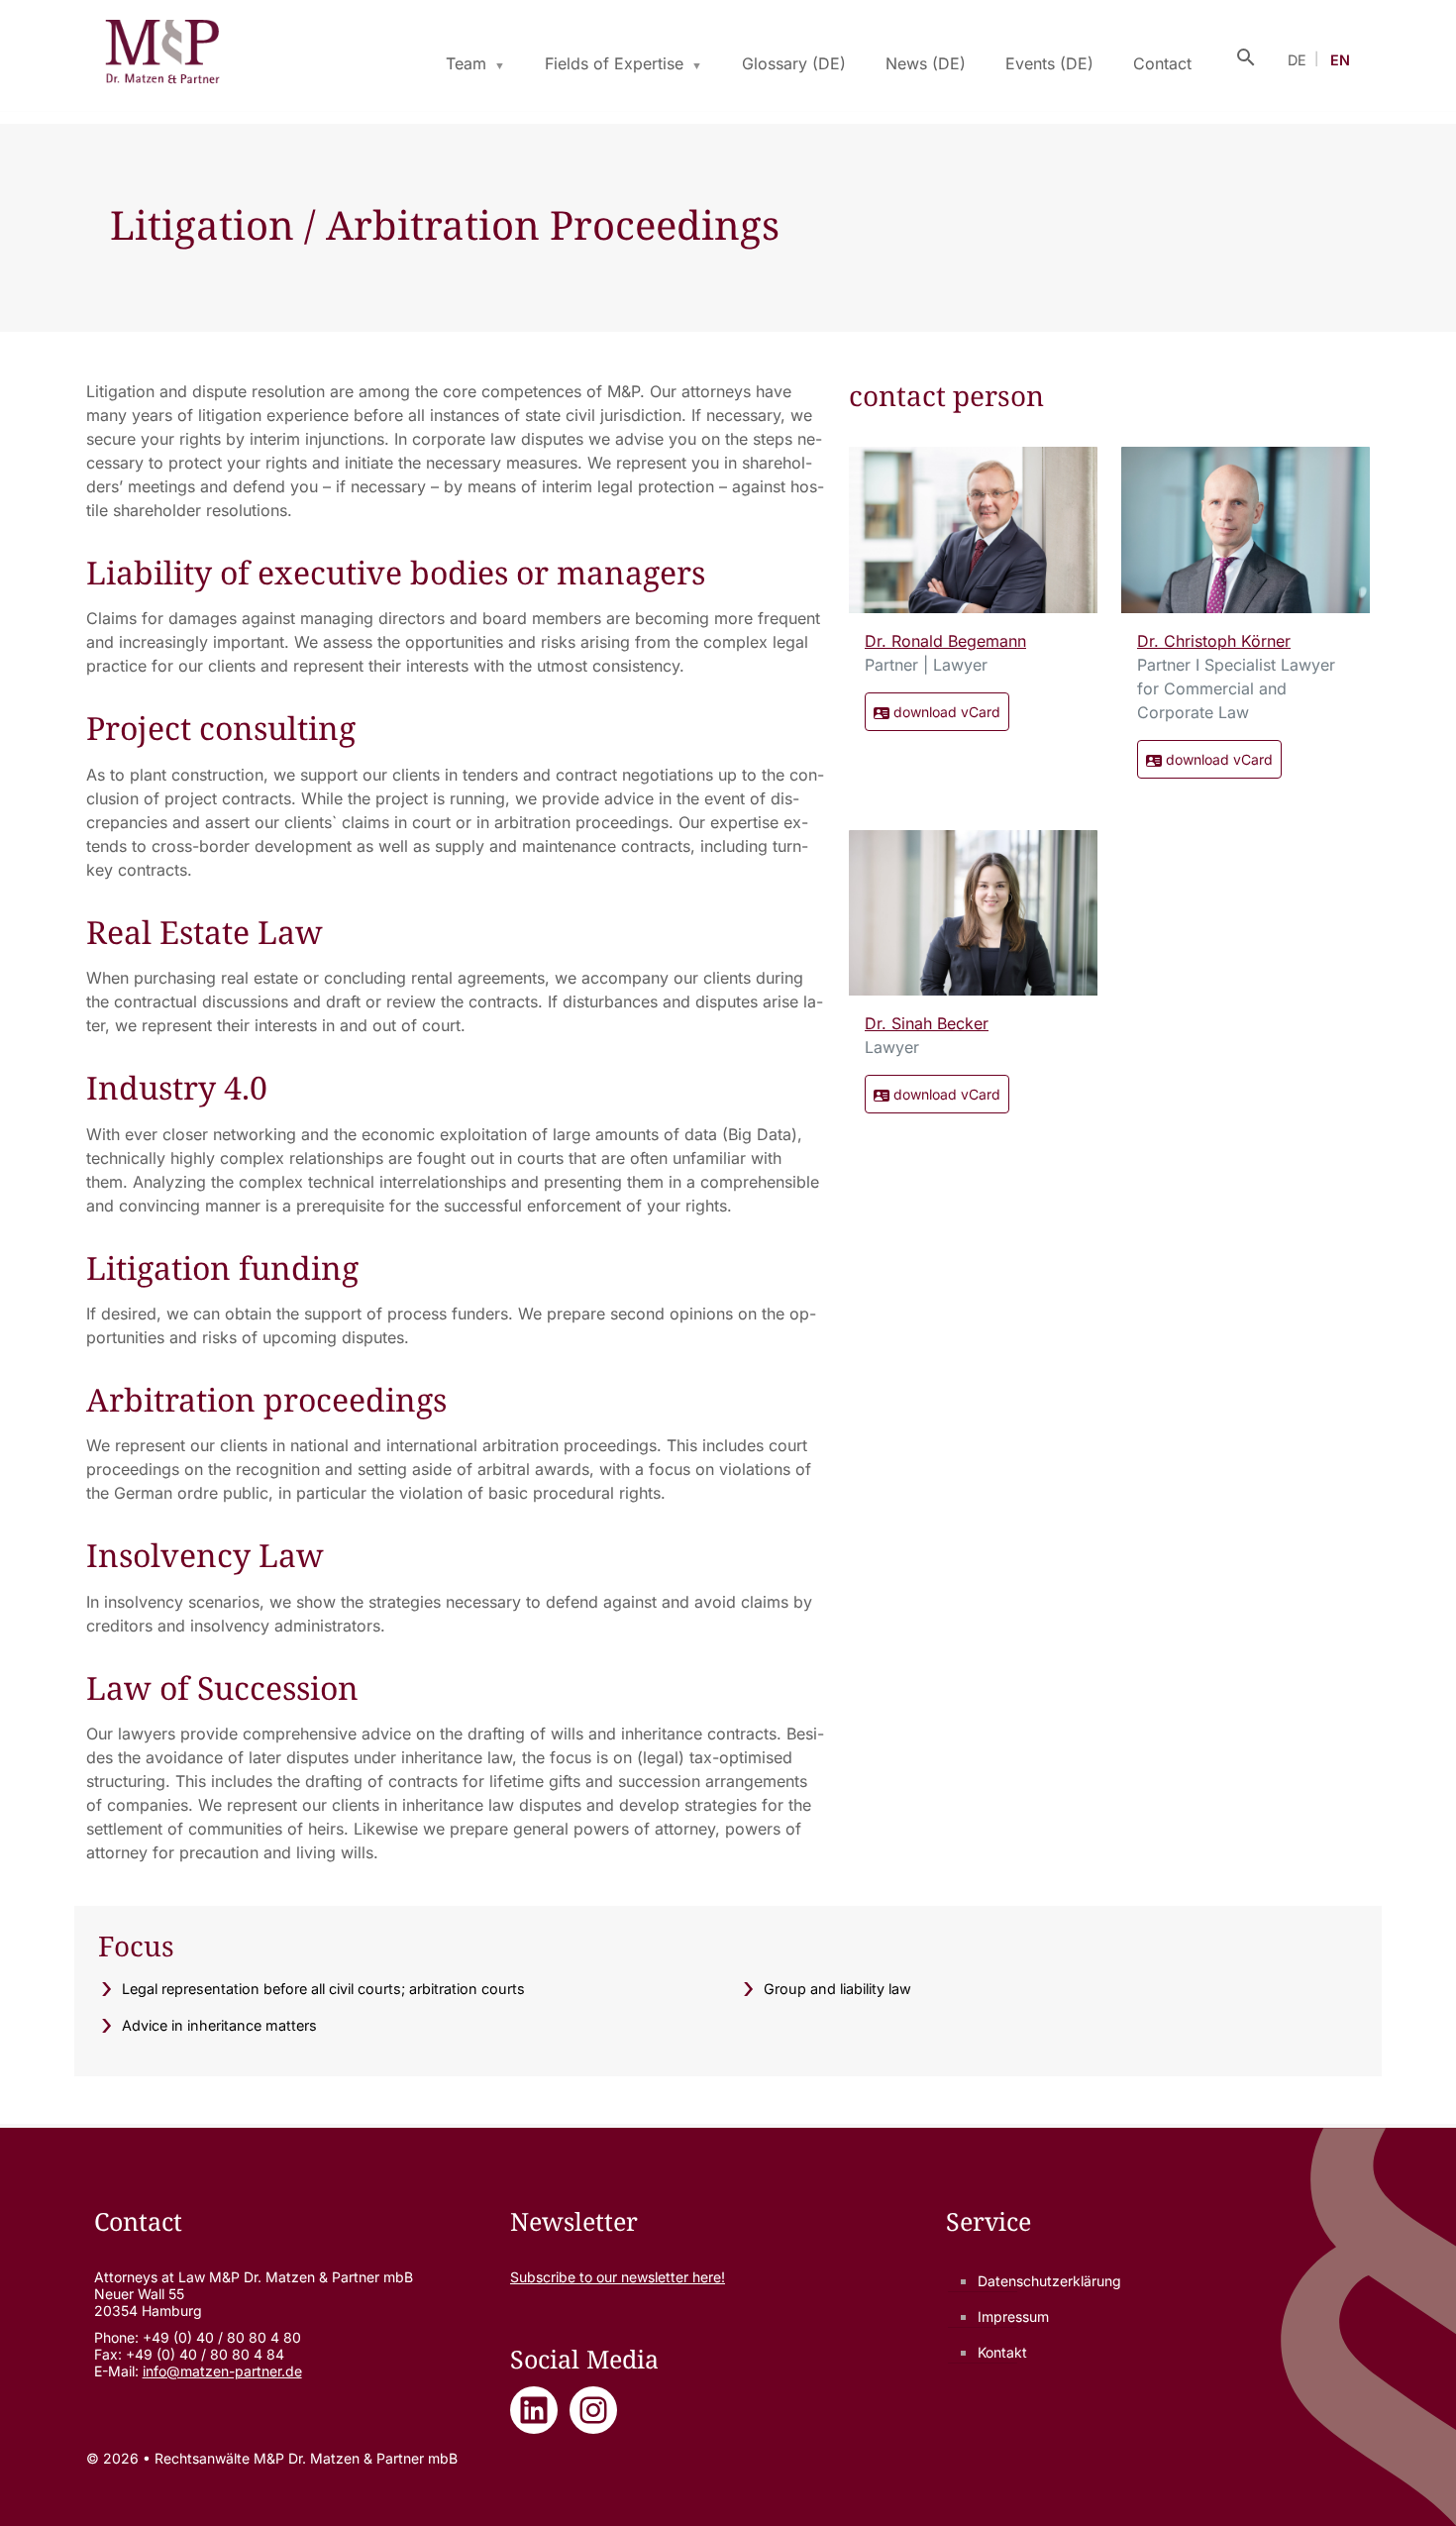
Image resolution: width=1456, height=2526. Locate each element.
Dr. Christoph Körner (1214, 641)
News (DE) (926, 63)
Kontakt (1002, 2352)
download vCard (945, 712)
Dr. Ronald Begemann (945, 641)
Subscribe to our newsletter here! (618, 2277)
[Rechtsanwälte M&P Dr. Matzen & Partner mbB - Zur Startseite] (162, 55)
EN (1340, 60)
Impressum (1013, 2316)
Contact (1162, 63)
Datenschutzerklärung (1049, 2281)
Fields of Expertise (614, 63)
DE (1297, 60)
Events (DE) (1049, 63)
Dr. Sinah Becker (927, 1023)
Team (466, 63)
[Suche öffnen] (1246, 55)
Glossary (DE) (794, 63)
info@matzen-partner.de (222, 2371)
